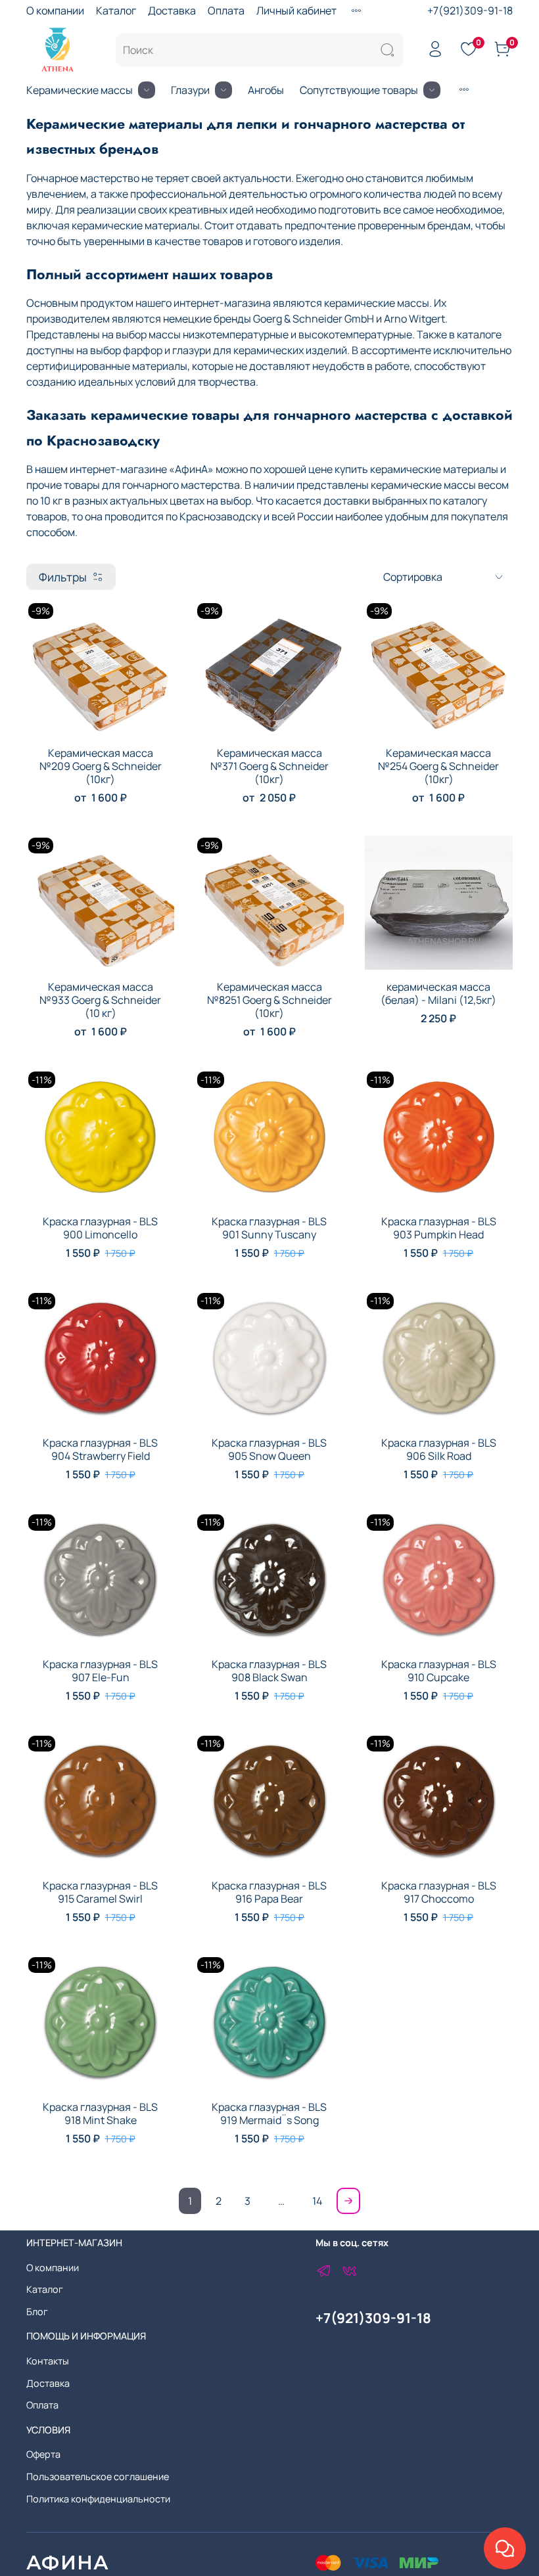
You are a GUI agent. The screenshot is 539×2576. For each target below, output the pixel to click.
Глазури (190, 90)
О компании (55, 11)
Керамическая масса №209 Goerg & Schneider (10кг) (101, 766)
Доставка (172, 11)
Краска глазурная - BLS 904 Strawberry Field (100, 1449)
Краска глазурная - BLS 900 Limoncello (100, 1228)
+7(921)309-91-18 (470, 11)
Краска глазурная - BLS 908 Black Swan (269, 1671)
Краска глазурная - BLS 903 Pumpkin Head (439, 1228)
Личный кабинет (296, 11)
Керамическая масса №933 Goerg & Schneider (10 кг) (100, 1000)
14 (317, 2201)
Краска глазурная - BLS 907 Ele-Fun (100, 1671)
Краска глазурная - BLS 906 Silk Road (439, 1449)
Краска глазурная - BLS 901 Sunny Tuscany (269, 1228)
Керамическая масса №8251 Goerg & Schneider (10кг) (269, 1000)
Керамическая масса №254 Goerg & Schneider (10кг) (438, 766)
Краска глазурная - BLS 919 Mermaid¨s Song (269, 2113)
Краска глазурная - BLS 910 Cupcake (439, 1671)
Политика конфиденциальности (98, 2499)
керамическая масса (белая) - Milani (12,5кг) (438, 993)
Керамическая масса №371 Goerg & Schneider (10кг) (269, 766)
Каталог (116, 11)
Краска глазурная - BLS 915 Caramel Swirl (100, 1892)
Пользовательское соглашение (98, 2476)
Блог (37, 2312)
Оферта (43, 2454)
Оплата (226, 11)
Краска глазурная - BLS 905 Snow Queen (269, 1449)
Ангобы (266, 90)
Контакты (48, 2361)
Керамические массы (80, 90)
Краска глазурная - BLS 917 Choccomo (439, 1892)
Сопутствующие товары (359, 90)
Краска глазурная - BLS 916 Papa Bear (269, 1892)
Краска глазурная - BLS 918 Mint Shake (100, 2113)
